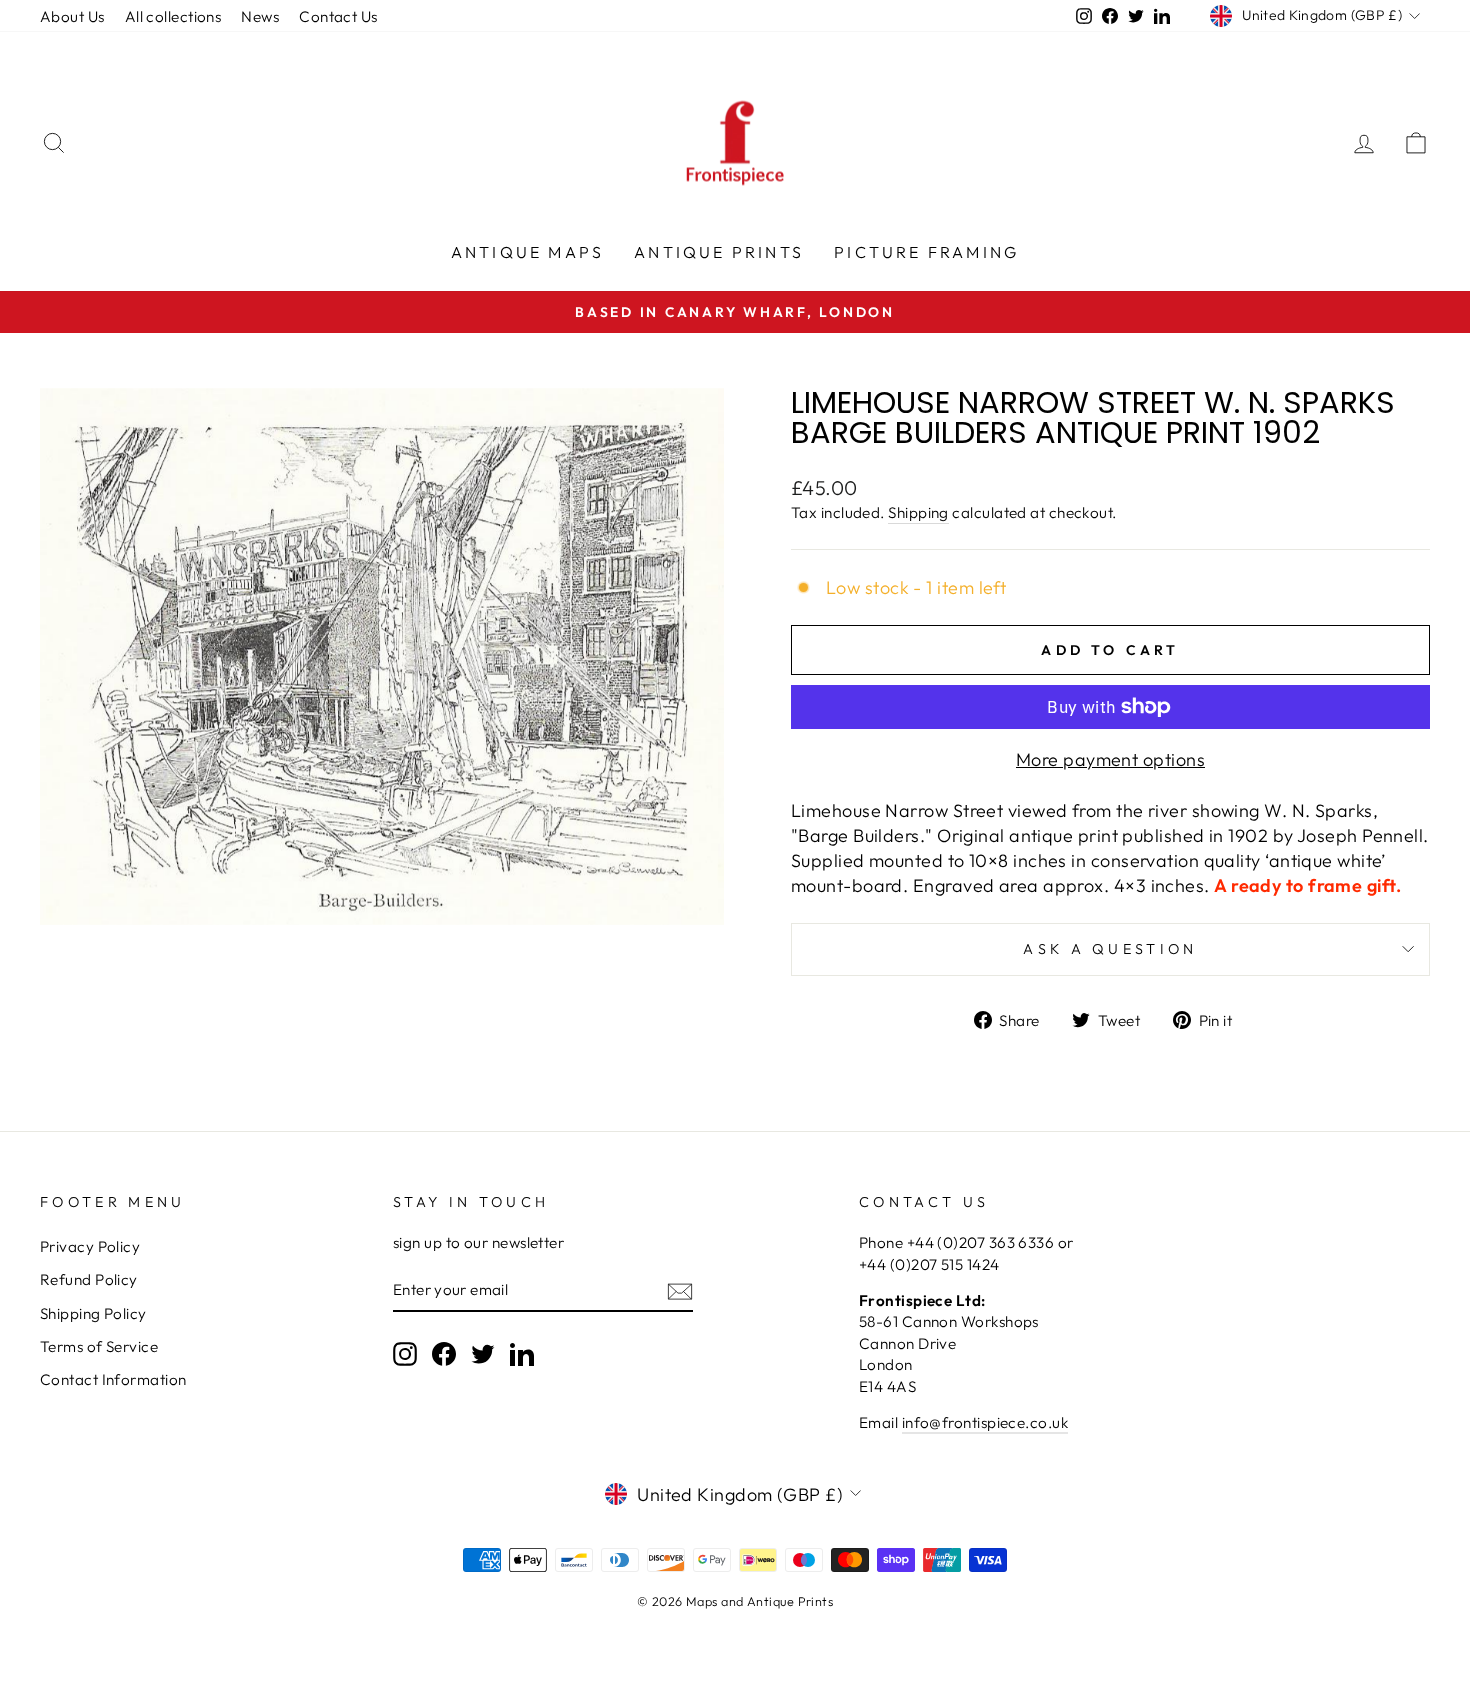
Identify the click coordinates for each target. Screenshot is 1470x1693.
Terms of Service (99, 1346)
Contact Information (113, 1379)
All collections (173, 16)
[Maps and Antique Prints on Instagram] (405, 1354)
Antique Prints (719, 252)
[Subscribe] (680, 1290)
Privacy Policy (90, 1246)
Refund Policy (89, 1279)
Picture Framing (926, 252)
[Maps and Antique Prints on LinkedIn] (522, 1354)
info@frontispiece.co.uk (985, 1422)
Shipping (918, 512)
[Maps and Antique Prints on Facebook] (444, 1354)
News (260, 16)
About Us (72, 16)
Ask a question (1110, 949)
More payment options (1110, 759)
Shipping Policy (93, 1313)
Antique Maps (527, 252)
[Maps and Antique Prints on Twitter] (483, 1354)
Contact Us (338, 16)
